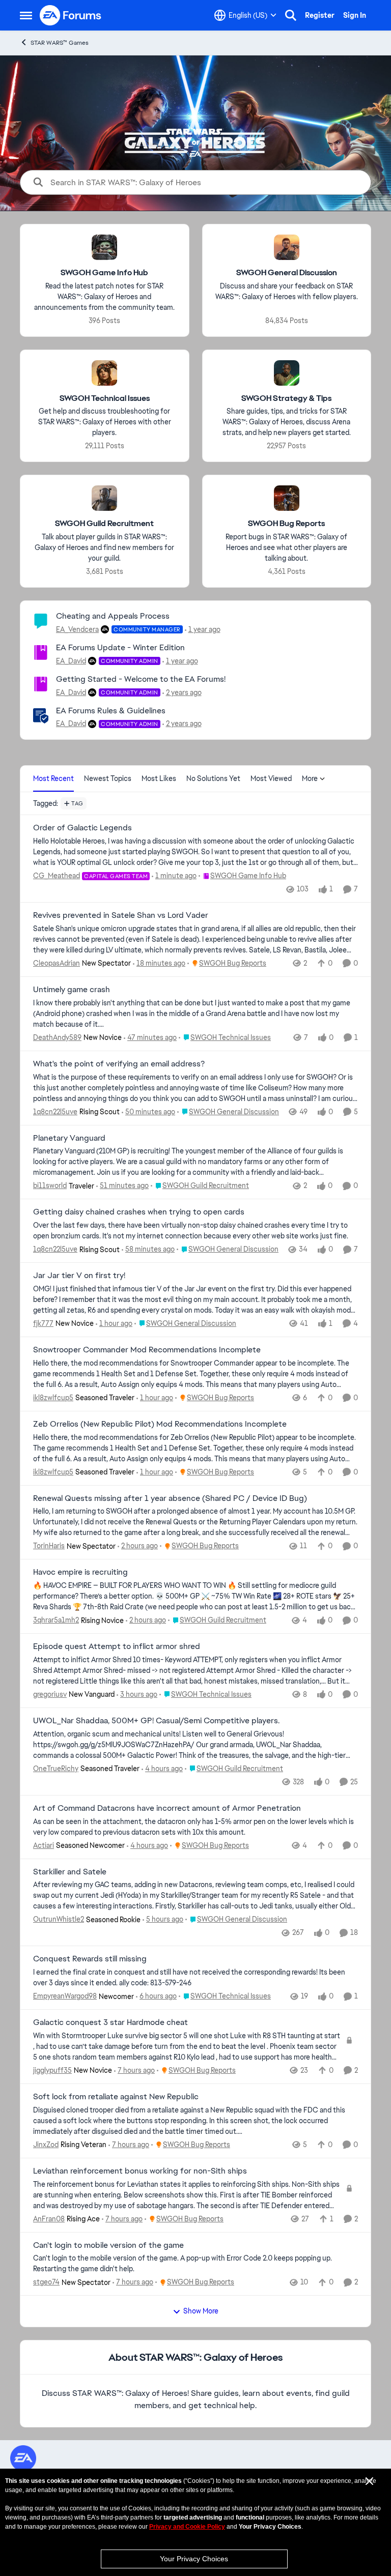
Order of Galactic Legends (82, 828)
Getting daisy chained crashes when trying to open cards (139, 1212)
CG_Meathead (57, 876)
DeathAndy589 (57, 1037)
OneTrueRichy (56, 1769)
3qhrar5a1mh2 (56, 1620)
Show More (201, 2311)
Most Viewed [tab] (271, 778)
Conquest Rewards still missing (90, 1959)
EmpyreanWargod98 (65, 1996)
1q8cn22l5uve (55, 1112)
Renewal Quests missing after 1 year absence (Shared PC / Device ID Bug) (170, 1498)
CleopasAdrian (57, 963)
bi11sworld (50, 1185)
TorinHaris (49, 1546)
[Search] (291, 15)
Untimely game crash (72, 990)
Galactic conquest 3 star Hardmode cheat (110, 2022)
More (310, 778)
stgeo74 (46, 2282)
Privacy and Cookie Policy (187, 2527)
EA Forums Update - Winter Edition (120, 647)
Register (320, 15)
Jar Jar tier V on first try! (79, 1276)
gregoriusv (50, 1694)
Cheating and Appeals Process (113, 616)
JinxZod (46, 2145)
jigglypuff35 (52, 2070)
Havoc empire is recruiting (80, 1572)
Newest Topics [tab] (108, 778)
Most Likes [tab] (159, 778)
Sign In (355, 15)
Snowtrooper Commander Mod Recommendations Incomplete (147, 1350)
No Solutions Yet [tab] (213, 778)
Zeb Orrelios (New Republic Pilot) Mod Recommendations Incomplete (160, 1424)
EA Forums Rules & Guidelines (111, 711)
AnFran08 (49, 2219)
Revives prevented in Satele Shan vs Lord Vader (121, 915)
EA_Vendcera (77, 629)
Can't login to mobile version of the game (108, 2245)
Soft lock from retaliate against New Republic (116, 2097)
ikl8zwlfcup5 (53, 1398)
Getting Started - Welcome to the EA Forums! (141, 679)
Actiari (44, 1845)
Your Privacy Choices (194, 2559)
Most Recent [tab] (53, 778)
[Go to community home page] (71, 15)
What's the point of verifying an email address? (119, 1064)
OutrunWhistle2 (59, 1919)
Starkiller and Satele (70, 1872)
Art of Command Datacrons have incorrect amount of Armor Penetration (167, 1808)
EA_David (71, 661)
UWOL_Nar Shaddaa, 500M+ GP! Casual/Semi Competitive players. (156, 1721)
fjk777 (43, 1323)
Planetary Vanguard (69, 1138)
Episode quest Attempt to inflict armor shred (117, 1646)
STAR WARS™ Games (60, 43)
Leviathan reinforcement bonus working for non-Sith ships (140, 2171)
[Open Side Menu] (26, 15)
